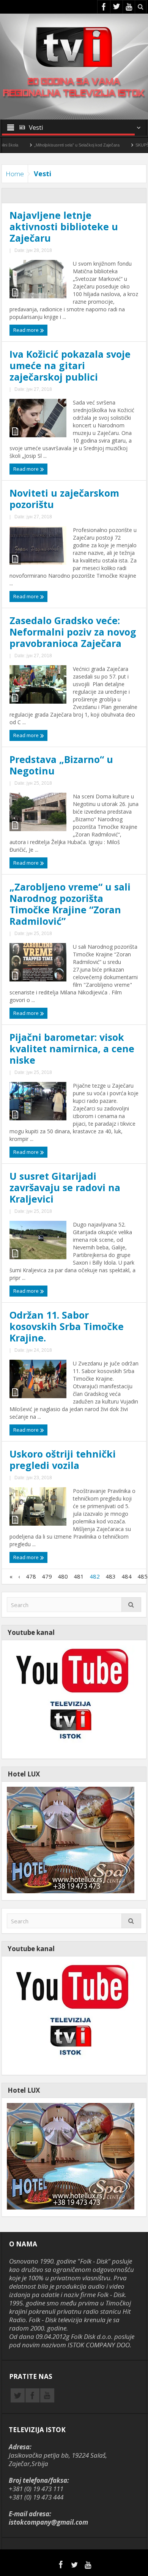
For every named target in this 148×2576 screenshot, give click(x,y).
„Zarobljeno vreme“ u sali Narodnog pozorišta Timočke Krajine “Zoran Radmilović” (70, 904)
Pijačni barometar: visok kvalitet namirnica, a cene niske (72, 1048)
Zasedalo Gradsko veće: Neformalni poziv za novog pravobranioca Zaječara (73, 632)
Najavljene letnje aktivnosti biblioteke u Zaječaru (64, 226)
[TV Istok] (74, 46)
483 (111, 1576)
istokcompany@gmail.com (48, 2522)
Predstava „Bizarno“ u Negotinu (61, 765)
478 (31, 1576)
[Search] (131, 1605)
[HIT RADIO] (71, 1699)
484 (127, 1576)
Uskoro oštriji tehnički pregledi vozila (63, 1459)
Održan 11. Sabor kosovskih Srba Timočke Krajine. (67, 1326)
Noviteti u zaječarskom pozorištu (64, 499)
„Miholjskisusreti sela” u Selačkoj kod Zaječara (48, 145)
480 (63, 1576)
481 (79, 1576)
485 (142, 1576)
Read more (27, 330)
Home (15, 174)
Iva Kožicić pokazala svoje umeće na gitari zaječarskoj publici (70, 365)
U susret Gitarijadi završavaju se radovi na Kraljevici (65, 1187)
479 (47, 1576)
